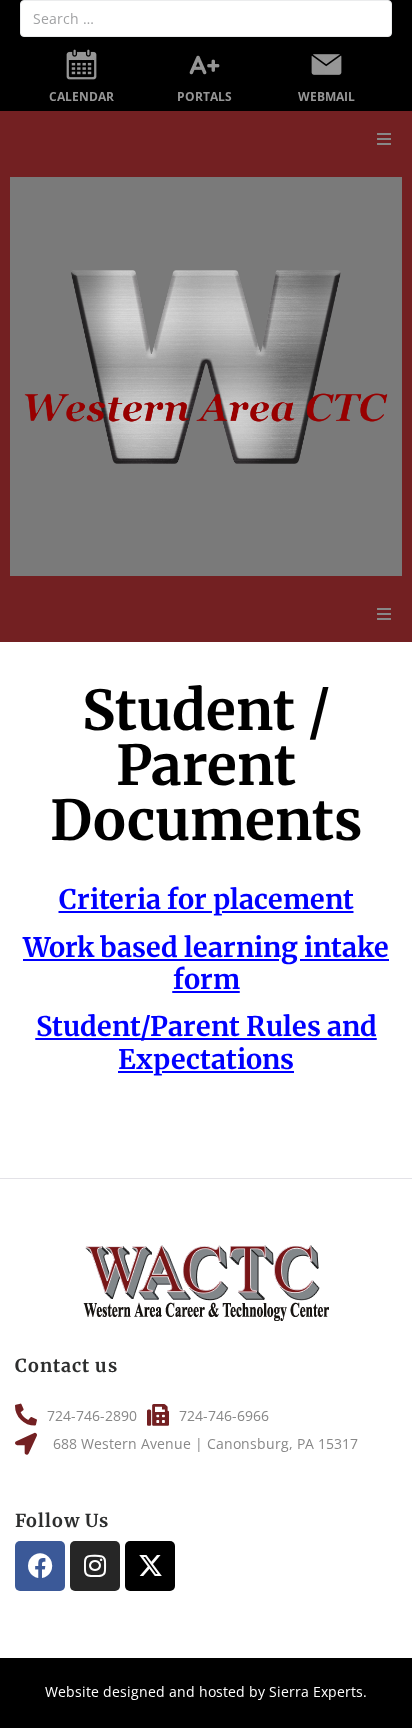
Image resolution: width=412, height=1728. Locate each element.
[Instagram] (95, 1566)
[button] (384, 139)
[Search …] (206, 18)
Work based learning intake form (206, 963)
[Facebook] (40, 1566)
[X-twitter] (150, 1566)
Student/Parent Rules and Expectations (206, 1042)
